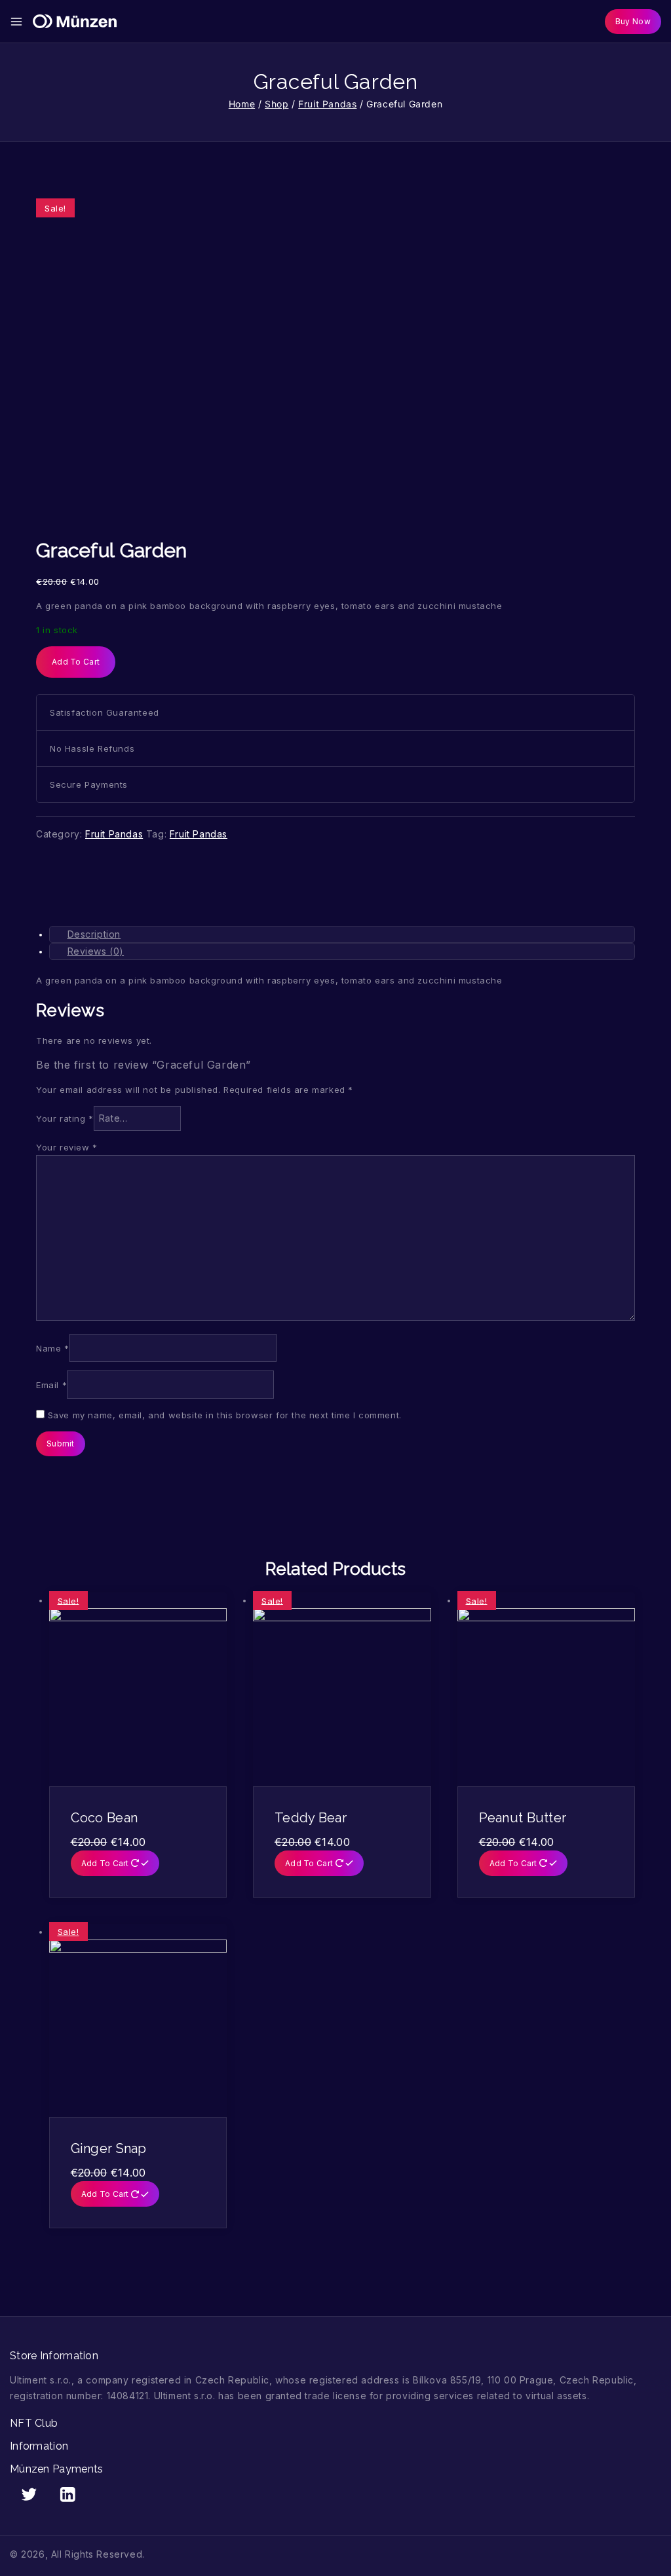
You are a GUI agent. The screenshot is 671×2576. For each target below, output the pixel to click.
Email (51, 1385)
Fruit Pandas (114, 834)
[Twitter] (29, 2494)
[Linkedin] (68, 2494)
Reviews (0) (96, 951)
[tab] (342, 934)
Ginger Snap (109, 2148)
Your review (67, 1147)
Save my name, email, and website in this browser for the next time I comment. (225, 1415)
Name (53, 1348)
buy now (633, 21)
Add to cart (76, 662)
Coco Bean (105, 1818)
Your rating (65, 1118)
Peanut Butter (523, 1818)
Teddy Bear (311, 1818)
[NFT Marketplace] (75, 22)
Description (94, 934)
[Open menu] (16, 22)
